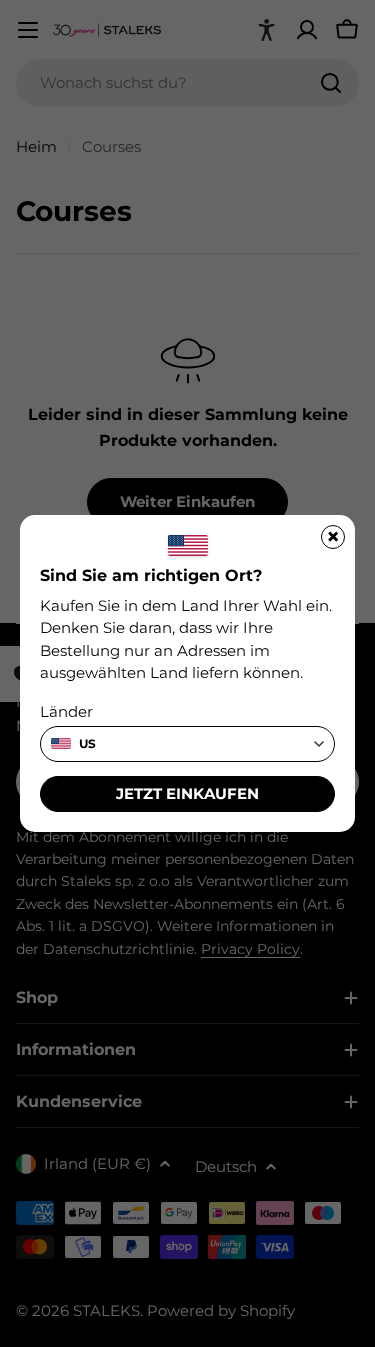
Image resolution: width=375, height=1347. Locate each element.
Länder (66, 711)
